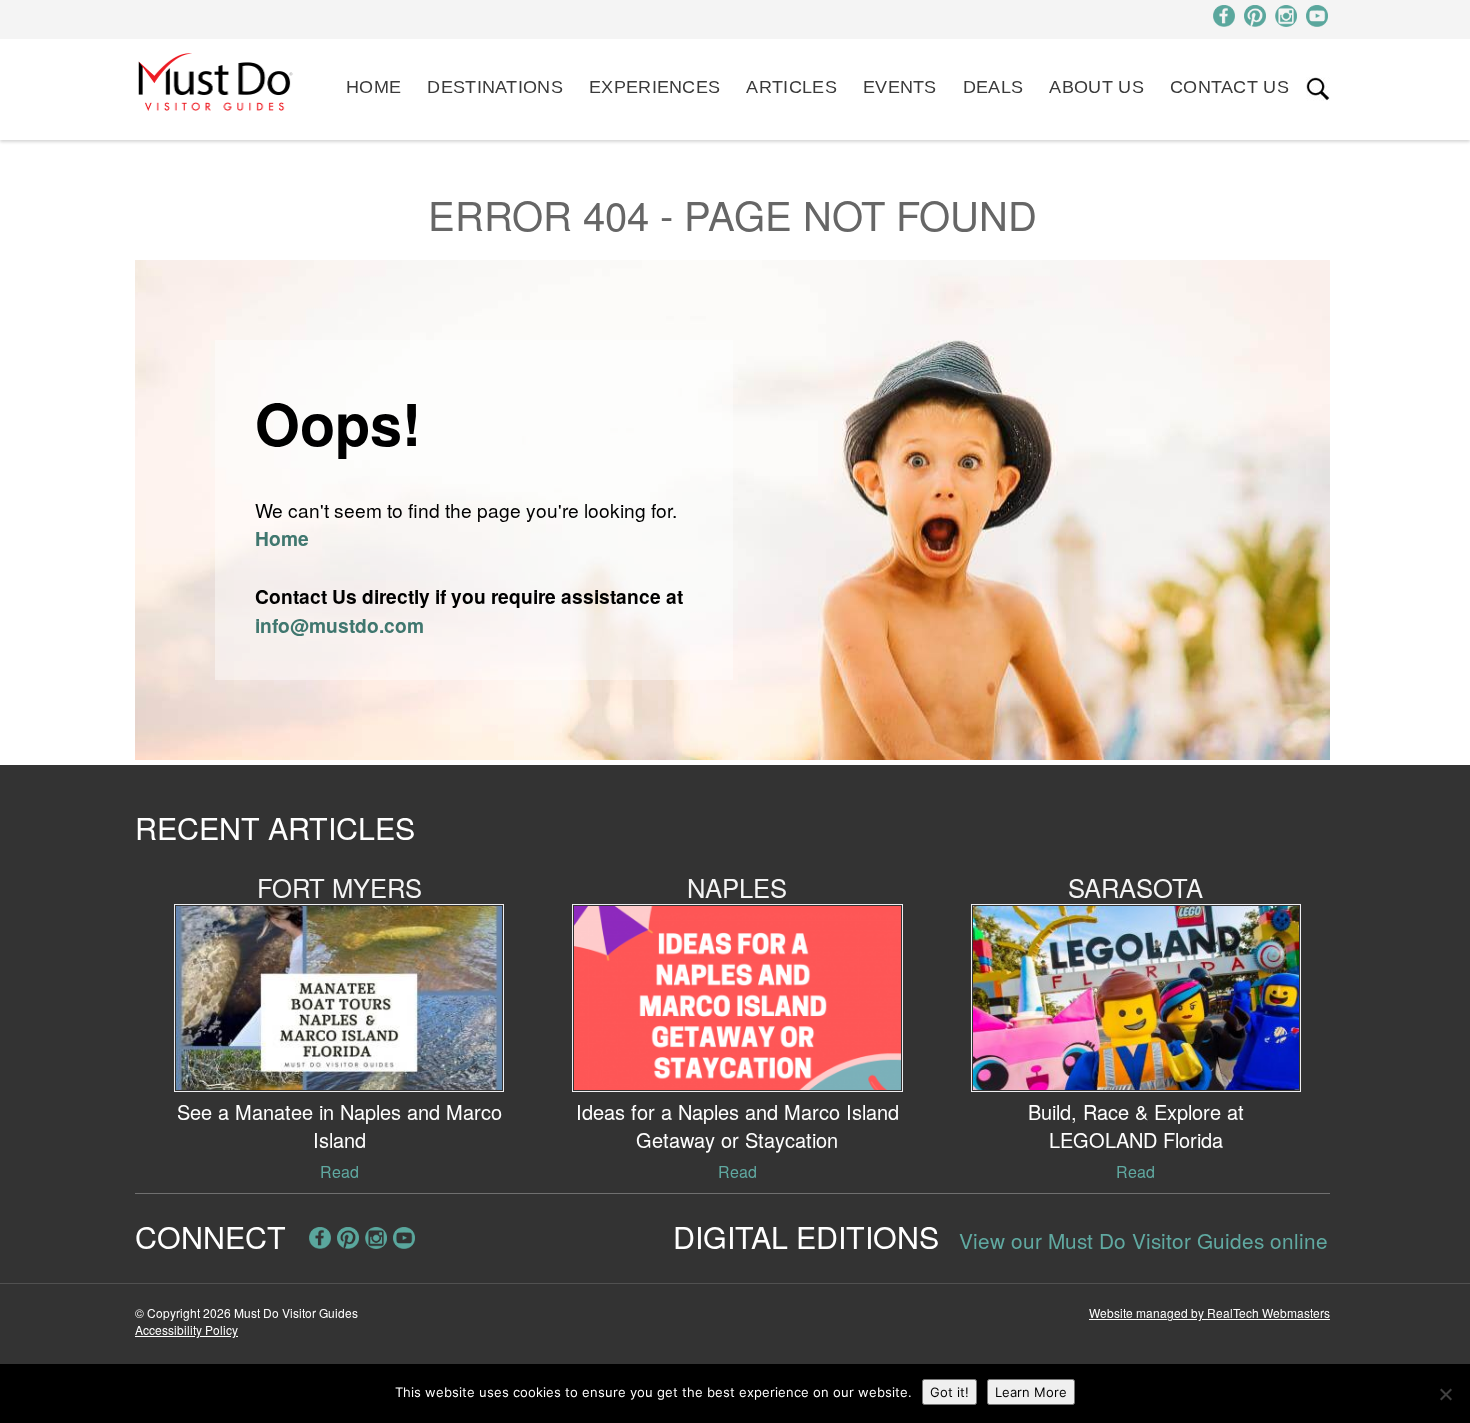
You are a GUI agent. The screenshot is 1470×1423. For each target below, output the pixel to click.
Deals (993, 87)
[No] (1445, 1394)
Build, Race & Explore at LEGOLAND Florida (1136, 1125)
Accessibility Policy (186, 1329)
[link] (1318, 89)
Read (339, 1171)
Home (373, 87)
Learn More (1031, 1392)
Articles (791, 87)
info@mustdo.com (339, 625)
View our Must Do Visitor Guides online (1143, 1240)
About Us (1096, 87)
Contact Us (1229, 87)
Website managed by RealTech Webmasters (1209, 1312)
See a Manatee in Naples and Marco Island (339, 1125)
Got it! (949, 1392)
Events (900, 87)
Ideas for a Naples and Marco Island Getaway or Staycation (737, 1125)
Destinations (495, 87)
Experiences (654, 87)
